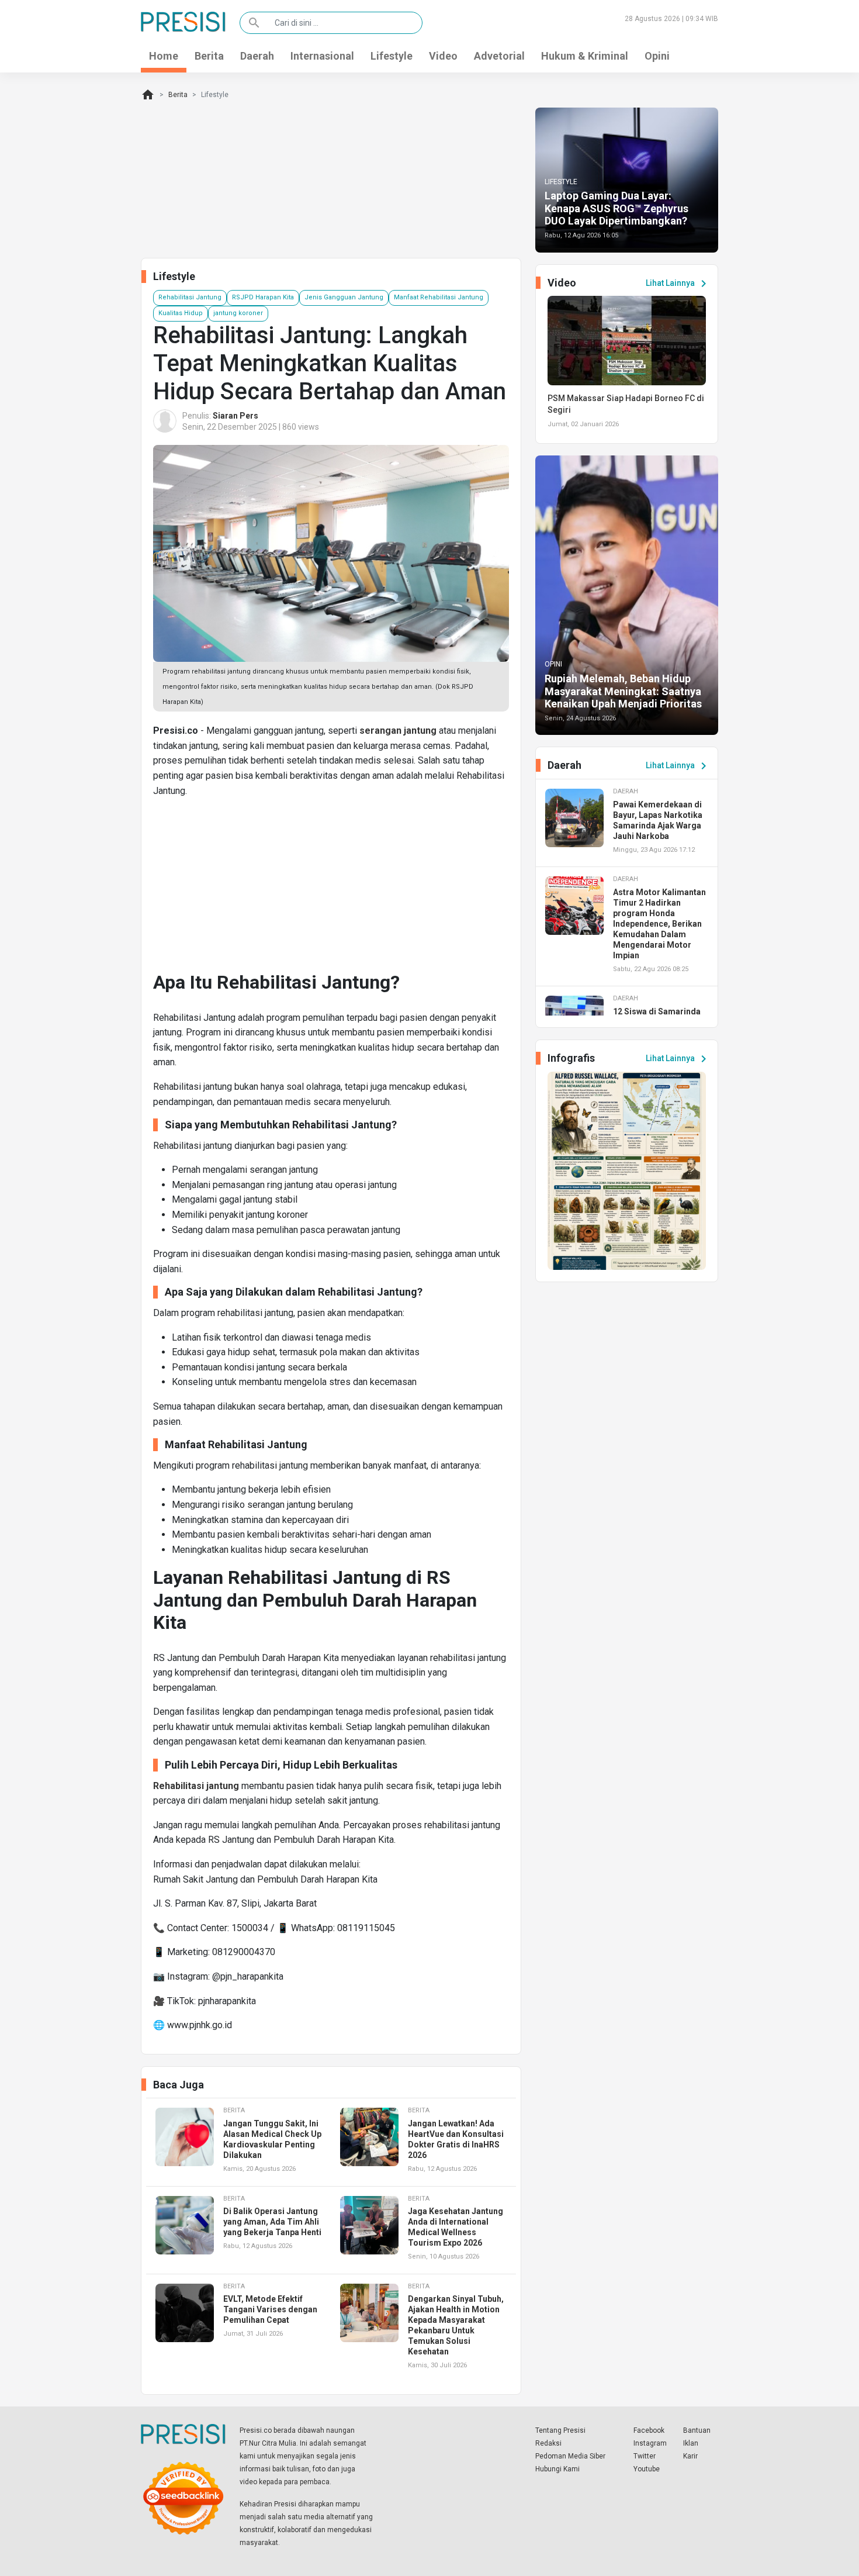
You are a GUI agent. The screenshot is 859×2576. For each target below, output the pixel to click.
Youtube (647, 2469)
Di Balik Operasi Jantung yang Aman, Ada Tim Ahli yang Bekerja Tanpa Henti (272, 2222)
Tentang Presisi (560, 2430)
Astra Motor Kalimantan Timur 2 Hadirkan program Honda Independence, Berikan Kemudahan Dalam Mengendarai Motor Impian (659, 924)
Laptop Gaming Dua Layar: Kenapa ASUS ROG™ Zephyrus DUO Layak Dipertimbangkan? (616, 208)
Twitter (645, 2456)
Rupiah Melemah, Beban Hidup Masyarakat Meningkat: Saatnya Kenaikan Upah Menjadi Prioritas (623, 691)
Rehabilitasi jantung (196, 1786)
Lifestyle (392, 56)
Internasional (322, 56)
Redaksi (548, 2443)
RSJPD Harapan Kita (263, 297)
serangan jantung (398, 731)
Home (164, 56)
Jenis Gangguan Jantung (344, 297)
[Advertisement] (331, 889)
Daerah (257, 56)
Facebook (649, 2430)
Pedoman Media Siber (570, 2456)
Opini (657, 56)
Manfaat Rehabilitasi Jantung (439, 297)
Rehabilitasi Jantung (190, 297)
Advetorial (499, 56)
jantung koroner (238, 313)
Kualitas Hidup (181, 313)
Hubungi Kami (557, 2469)
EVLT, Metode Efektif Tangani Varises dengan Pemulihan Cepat (270, 2309)
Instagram (650, 2443)
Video (443, 56)
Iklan (691, 2443)
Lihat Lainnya (678, 284)
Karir (690, 2456)
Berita (209, 56)
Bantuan (697, 2430)
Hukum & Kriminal (585, 56)
